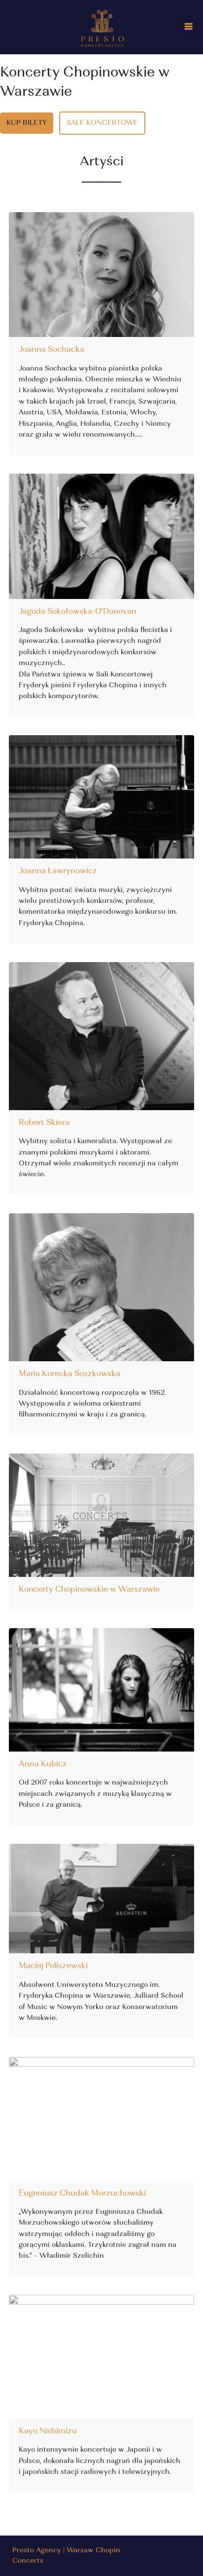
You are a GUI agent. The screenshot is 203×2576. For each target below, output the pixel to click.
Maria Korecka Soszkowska (69, 1374)
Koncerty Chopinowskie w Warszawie (89, 1590)
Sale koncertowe (102, 123)
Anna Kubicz (43, 1764)
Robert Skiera (44, 1123)
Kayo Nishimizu (48, 2431)
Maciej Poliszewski (53, 1966)
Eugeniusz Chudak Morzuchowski (82, 2194)
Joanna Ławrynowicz (58, 871)
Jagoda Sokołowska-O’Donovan (78, 612)
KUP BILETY (27, 123)
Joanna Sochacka (51, 350)
